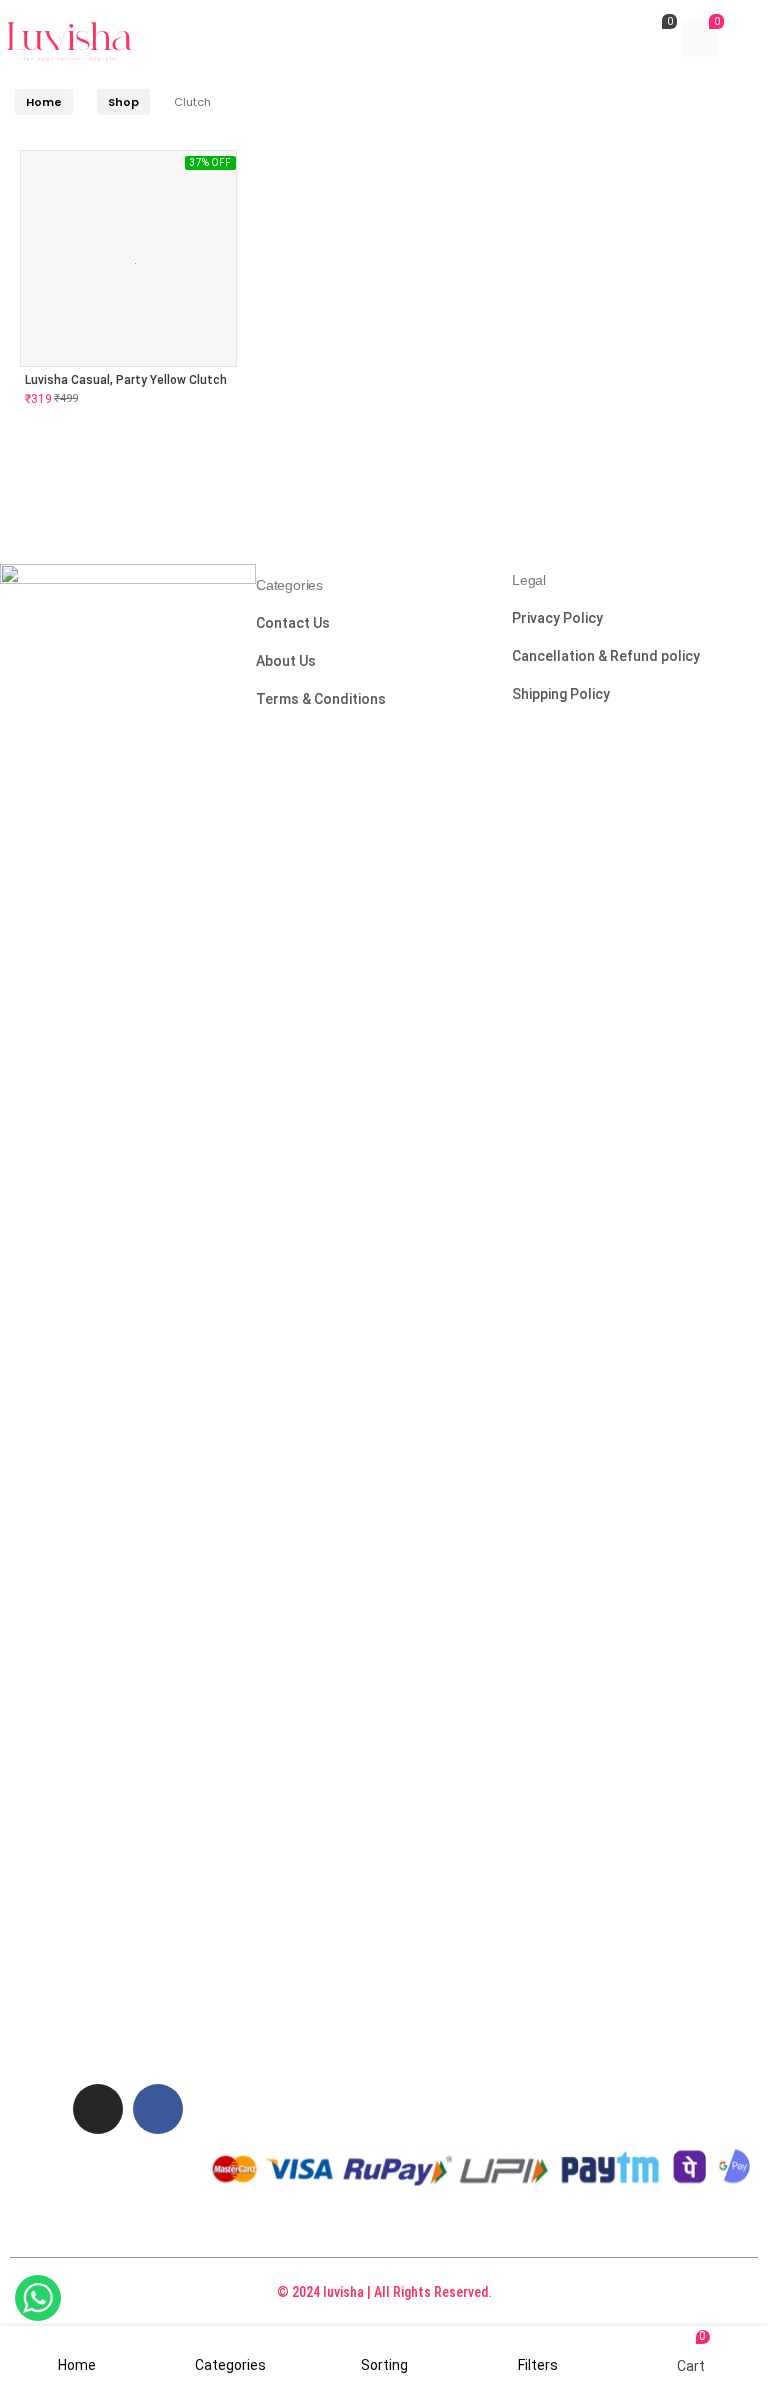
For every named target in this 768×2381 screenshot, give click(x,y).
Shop (123, 102)
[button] (293, 625)
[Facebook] (158, 2109)
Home (44, 102)
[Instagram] (98, 2109)
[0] (652, 41)
